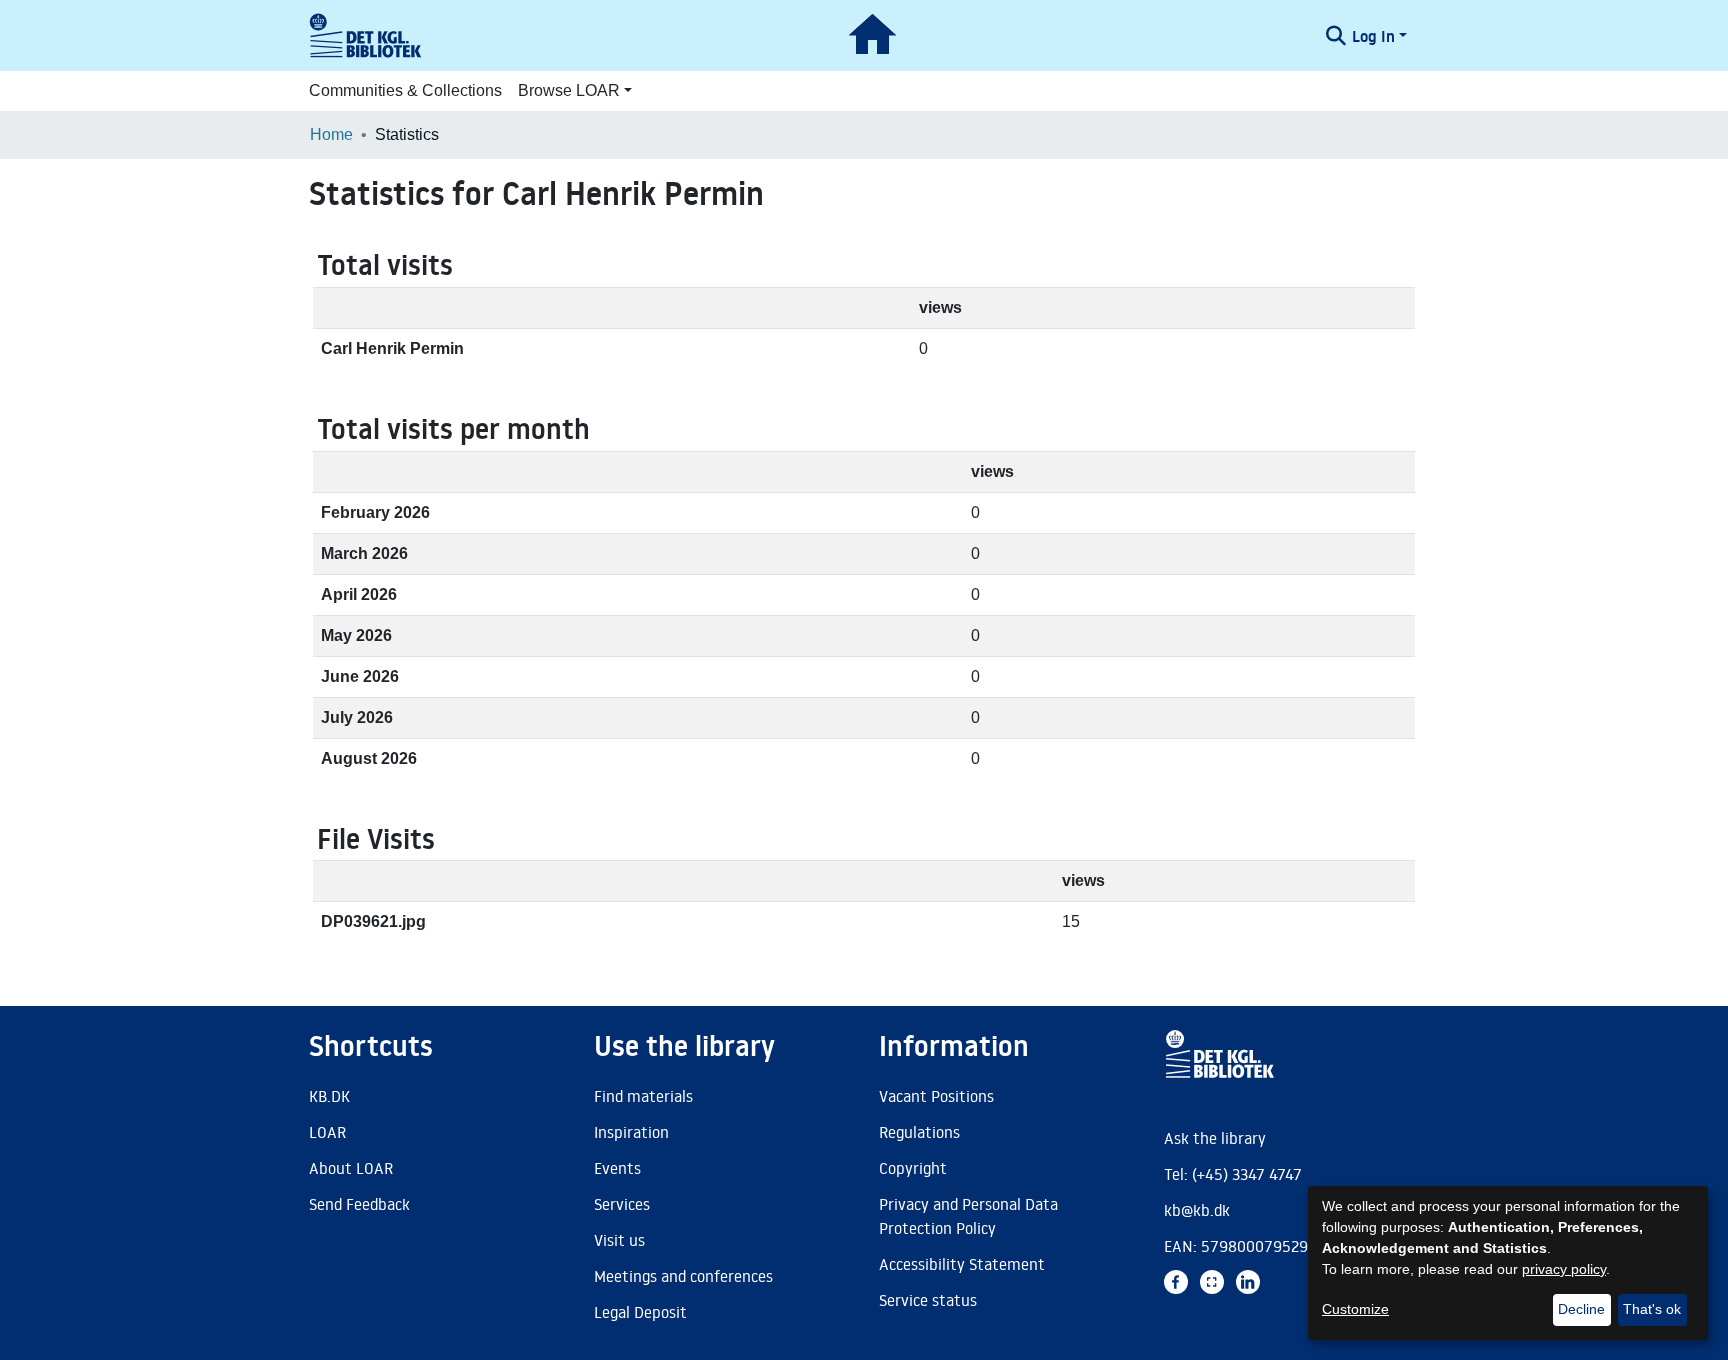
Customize (1355, 1309)
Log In (1373, 36)
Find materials (643, 1096)
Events (617, 1168)
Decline (1581, 1309)
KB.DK (329, 1096)
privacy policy (1564, 1269)
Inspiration (631, 1132)
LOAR (327, 1132)
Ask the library (1215, 1138)
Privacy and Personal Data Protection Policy (968, 1216)
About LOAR (351, 1168)
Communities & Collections (405, 90)
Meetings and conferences (683, 1276)
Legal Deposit (640, 1312)
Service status (928, 1300)
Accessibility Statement (962, 1264)
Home (331, 134)
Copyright (913, 1168)
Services (622, 1204)
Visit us (619, 1240)
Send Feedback (359, 1204)
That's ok (1652, 1309)
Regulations (919, 1132)
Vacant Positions (936, 1096)
